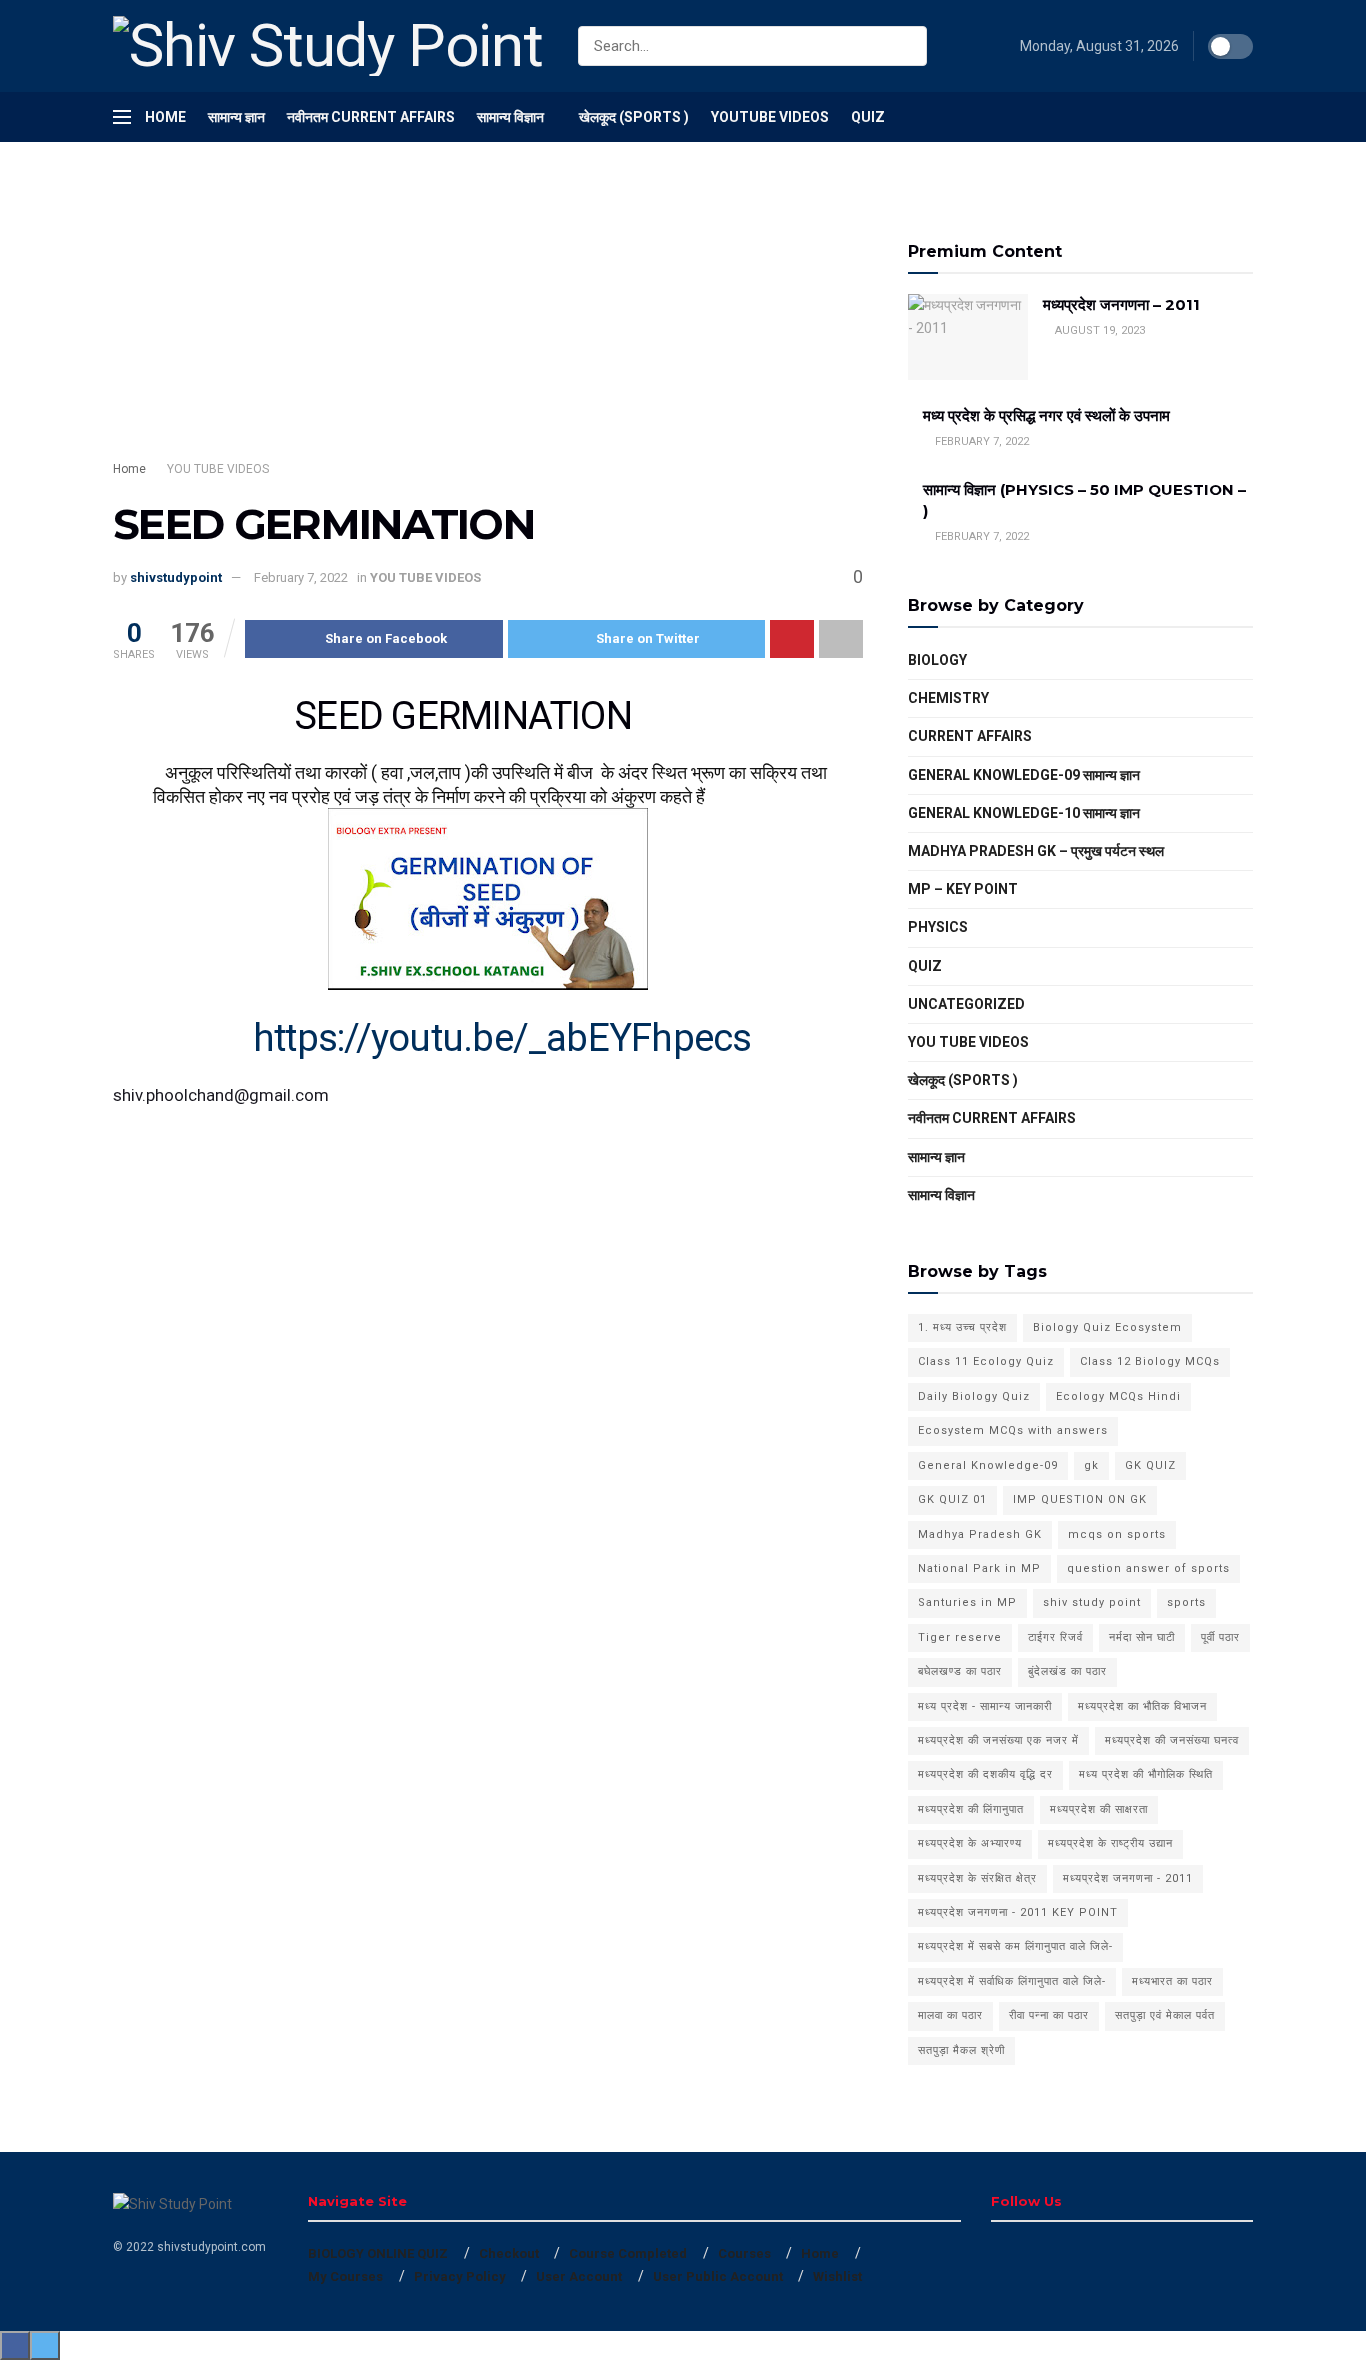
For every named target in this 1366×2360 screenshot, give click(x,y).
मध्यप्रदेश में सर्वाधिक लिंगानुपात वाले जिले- (1012, 1981)
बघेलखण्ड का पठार (960, 1671)
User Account (579, 2276)
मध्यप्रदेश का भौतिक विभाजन (1142, 1706)
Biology (937, 660)
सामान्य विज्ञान (510, 117)
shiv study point (1092, 1602)
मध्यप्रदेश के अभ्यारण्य (970, 1843)
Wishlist (837, 2276)
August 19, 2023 (1098, 330)
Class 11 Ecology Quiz (986, 1361)
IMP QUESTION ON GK (1080, 1499)
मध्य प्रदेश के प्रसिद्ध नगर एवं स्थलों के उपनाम (1046, 415)
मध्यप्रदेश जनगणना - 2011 (1128, 1878)
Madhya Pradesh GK (980, 1534)
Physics (938, 927)
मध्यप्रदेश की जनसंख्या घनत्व (1172, 1740)
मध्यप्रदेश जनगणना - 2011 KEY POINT (1018, 1912)
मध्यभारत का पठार (1172, 1981)
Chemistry (948, 698)
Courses (744, 2253)
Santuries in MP (967, 1602)
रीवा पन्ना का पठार (1049, 2015)
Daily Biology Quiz (974, 1396)
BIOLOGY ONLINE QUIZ (378, 2253)
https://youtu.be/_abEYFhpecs (502, 1038)
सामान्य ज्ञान (236, 117)
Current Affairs (970, 736)
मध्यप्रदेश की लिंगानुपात (971, 1809)
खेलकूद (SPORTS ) (634, 117)
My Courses (345, 2276)
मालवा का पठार (950, 2015)
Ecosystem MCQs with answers (1013, 1430)
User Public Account (718, 2276)
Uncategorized (966, 1004)
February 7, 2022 (301, 577)
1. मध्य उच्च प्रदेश (962, 1327)
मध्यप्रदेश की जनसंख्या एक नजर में (998, 1740)
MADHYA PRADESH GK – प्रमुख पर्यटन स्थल (1036, 851)
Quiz (868, 117)
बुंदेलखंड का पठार (1067, 1671)
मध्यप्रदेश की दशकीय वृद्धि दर (985, 1774)
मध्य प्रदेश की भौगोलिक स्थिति (1146, 1774)
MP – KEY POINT (963, 889)
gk (1091, 1465)
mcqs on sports (1117, 1534)
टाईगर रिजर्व (1055, 1637)
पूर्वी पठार (1220, 1637)
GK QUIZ (1150, 1465)
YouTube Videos (770, 117)
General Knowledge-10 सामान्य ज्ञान (1024, 813)
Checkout (509, 2253)
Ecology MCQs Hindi (1118, 1396)
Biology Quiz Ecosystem (1107, 1327)
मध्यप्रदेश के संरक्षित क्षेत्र (977, 1878)
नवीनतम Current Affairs (371, 117)
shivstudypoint (176, 577)
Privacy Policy (460, 2276)
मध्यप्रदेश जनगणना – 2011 (1121, 304)
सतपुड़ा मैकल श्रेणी (961, 2050)
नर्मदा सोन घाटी (1142, 1637)
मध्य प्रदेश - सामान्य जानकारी (985, 1706)
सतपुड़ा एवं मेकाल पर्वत (1165, 2015)
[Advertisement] (488, 320)
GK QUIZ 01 (952, 1499)
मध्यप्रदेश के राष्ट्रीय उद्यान (1110, 1843)
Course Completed (628, 2253)
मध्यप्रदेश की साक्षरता (1099, 1809)
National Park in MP (979, 1568)
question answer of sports (1148, 1568)
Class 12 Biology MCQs (1150, 1361)
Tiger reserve (960, 1637)
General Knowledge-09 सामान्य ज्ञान (1024, 775)
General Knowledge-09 (988, 1465)
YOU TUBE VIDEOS (218, 469)
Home (165, 117)
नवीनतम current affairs (992, 1118)
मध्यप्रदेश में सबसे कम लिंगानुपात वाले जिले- (1015, 1946)
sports (1186, 1602)
